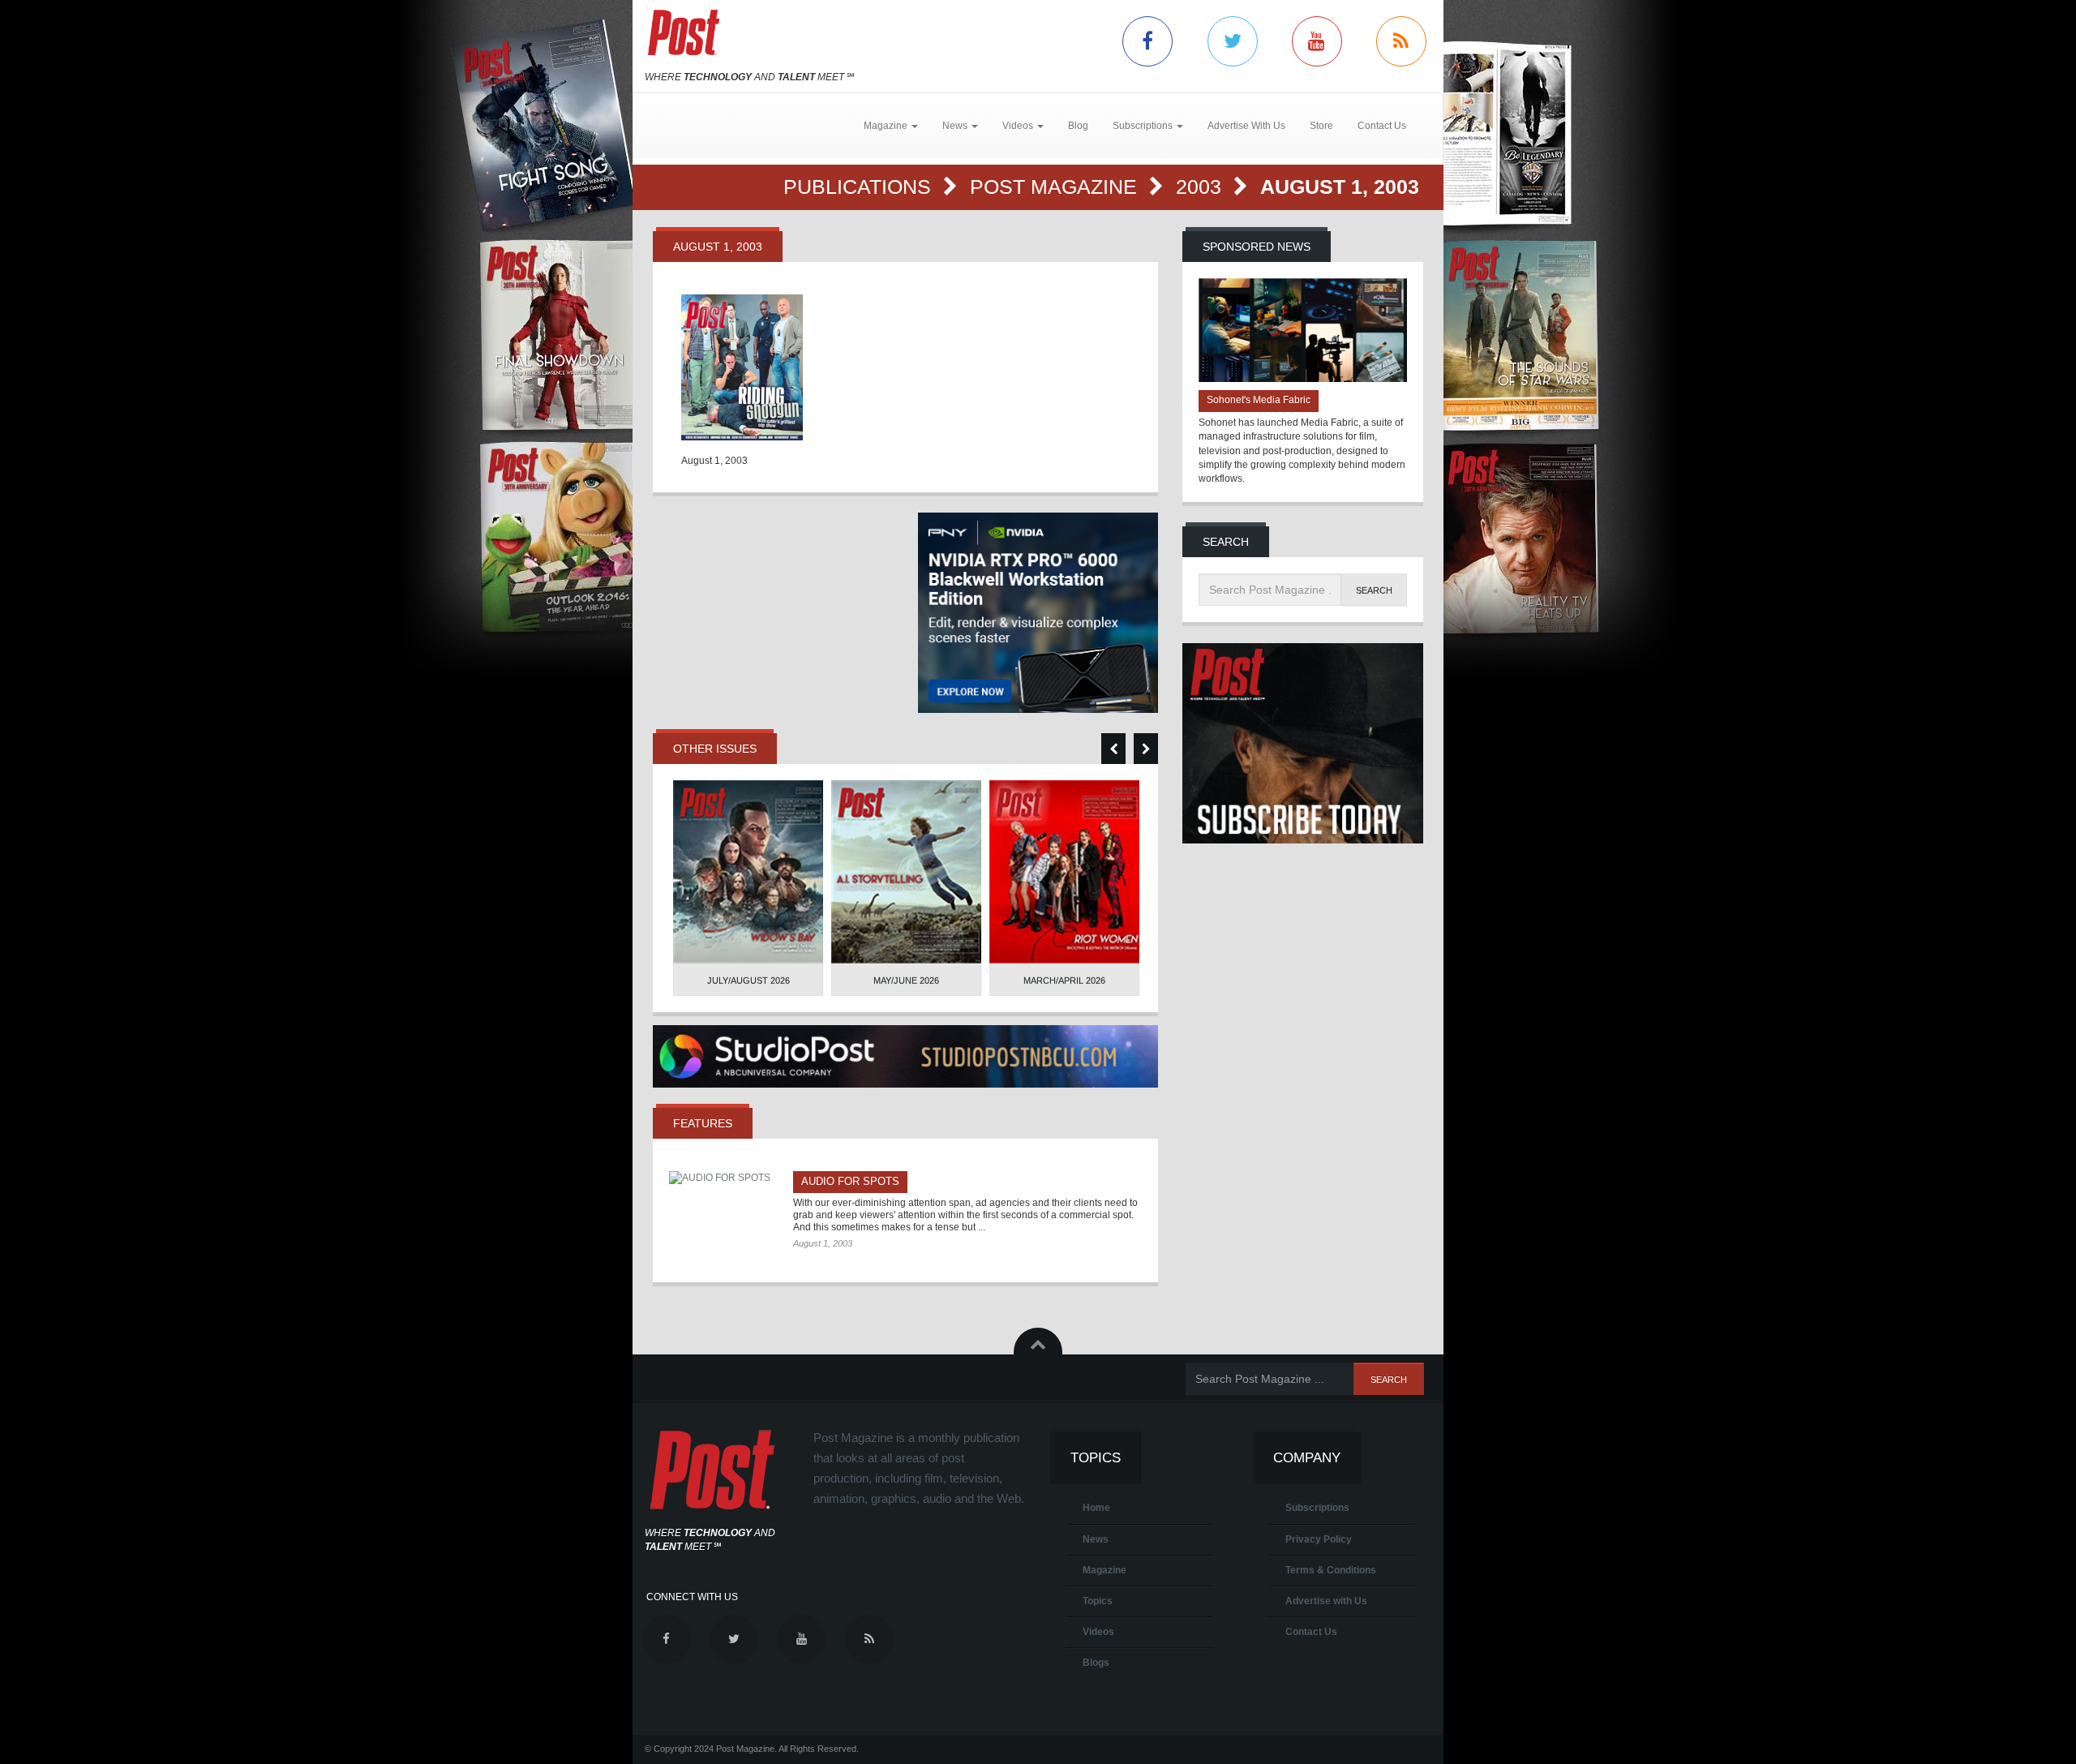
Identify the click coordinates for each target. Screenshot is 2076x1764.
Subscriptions (1317, 1508)
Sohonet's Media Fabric (1259, 400)
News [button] (956, 126)
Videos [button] (1019, 126)
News (1096, 1539)
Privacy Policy (1319, 1539)
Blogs (1096, 1663)
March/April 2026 (1064, 981)
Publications (860, 187)
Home (1096, 1508)
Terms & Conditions (1331, 1570)
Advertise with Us (1326, 1601)
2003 (1201, 187)
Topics (1098, 1601)
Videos (1098, 1632)
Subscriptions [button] (1144, 126)
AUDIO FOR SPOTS (850, 1181)
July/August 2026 (748, 981)
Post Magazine (1056, 187)
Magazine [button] (887, 126)
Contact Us (1382, 126)
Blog (1078, 126)
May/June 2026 (906, 981)
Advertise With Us (1246, 126)
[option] (748, 888)
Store (1321, 126)
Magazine (1104, 1570)
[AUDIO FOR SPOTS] (725, 1178)
